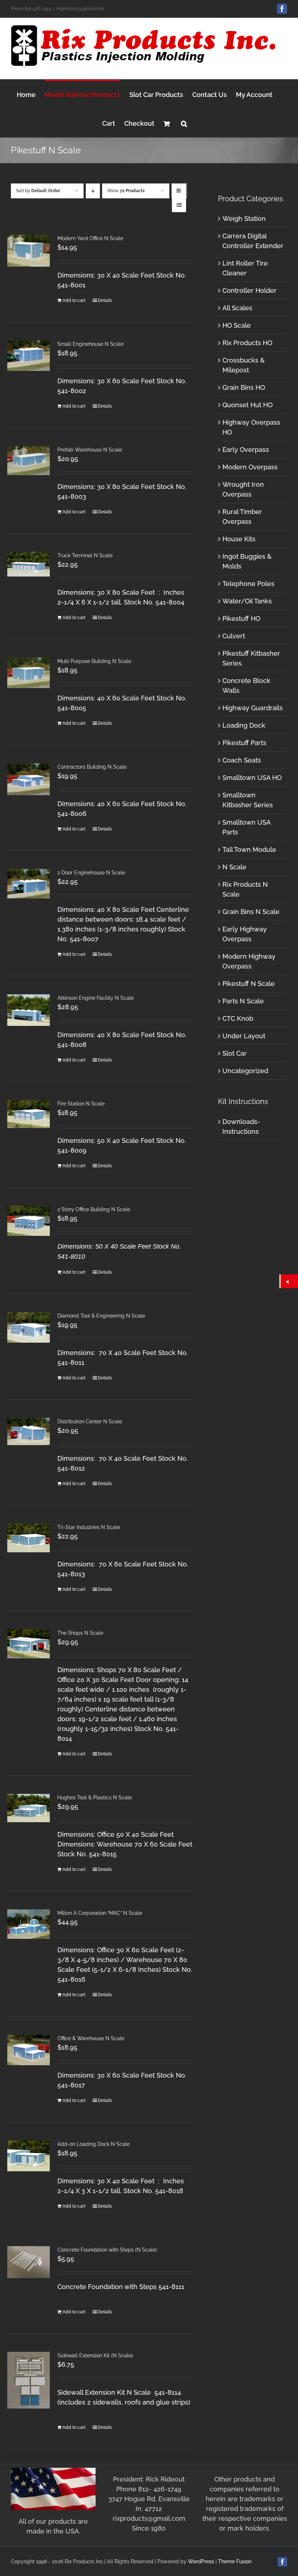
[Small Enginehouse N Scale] (29, 356)
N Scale (234, 867)
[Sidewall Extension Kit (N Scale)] (29, 2380)
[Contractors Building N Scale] (29, 779)
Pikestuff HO (241, 618)
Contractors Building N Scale (92, 767)
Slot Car (235, 1053)
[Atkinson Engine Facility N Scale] (29, 1010)
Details (105, 300)
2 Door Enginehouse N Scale (91, 873)
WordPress (201, 2561)
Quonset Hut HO (247, 405)
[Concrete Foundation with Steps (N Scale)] (29, 2262)
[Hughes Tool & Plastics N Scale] (29, 1808)
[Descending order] (93, 191)
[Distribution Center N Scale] (29, 1431)
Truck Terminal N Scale (85, 555)
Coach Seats (242, 760)
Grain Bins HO (244, 387)
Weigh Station (244, 219)
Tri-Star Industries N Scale (89, 1527)
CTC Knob (238, 1018)
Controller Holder (249, 290)
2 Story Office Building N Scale (94, 1209)
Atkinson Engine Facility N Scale (96, 998)
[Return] (289, 1281)
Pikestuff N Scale (249, 984)
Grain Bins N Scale (251, 912)
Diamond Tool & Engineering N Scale (101, 1316)
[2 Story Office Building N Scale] (29, 1221)
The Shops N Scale (80, 1633)
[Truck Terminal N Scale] (29, 564)
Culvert (234, 636)
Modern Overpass (250, 467)
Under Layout (244, 1036)
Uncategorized (245, 1071)
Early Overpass (246, 450)
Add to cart (74, 300)
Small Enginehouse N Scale (90, 344)
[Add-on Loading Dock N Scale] (29, 2156)
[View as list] (179, 205)
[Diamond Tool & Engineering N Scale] (29, 1327)
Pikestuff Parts (244, 743)
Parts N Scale (243, 1001)
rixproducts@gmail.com (80, 9)
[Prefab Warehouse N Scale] (29, 461)
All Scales (237, 308)
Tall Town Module (249, 850)
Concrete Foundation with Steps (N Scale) (107, 2250)
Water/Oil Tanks (247, 601)
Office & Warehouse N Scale (91, 2038)
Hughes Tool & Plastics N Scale (95, 1797)
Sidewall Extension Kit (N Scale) (95, 2355)
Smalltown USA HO (252, 778)
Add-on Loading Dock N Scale (94, 2144)
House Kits (239, 539)
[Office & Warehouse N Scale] (29, 2050)
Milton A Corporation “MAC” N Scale (100, 1913)
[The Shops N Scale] (29, 1644)
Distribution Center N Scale (90, 1422)
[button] (184, 123)
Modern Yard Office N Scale (90, 238)
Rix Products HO (247, 343)
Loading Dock (244, 725)
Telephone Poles (248, 584)
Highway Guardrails (253, 708)
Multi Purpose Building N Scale (94, 661)
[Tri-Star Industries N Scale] (29, 1538)
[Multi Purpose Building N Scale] (29, 673)
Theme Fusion (235, 2561)
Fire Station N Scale (81, 1104)
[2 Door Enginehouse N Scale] (29, 884)
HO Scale (237, 325)
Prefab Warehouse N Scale (90, 450)
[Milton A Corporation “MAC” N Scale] (29, 1924)
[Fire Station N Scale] (29, 1114)
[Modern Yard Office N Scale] (29, 251)
